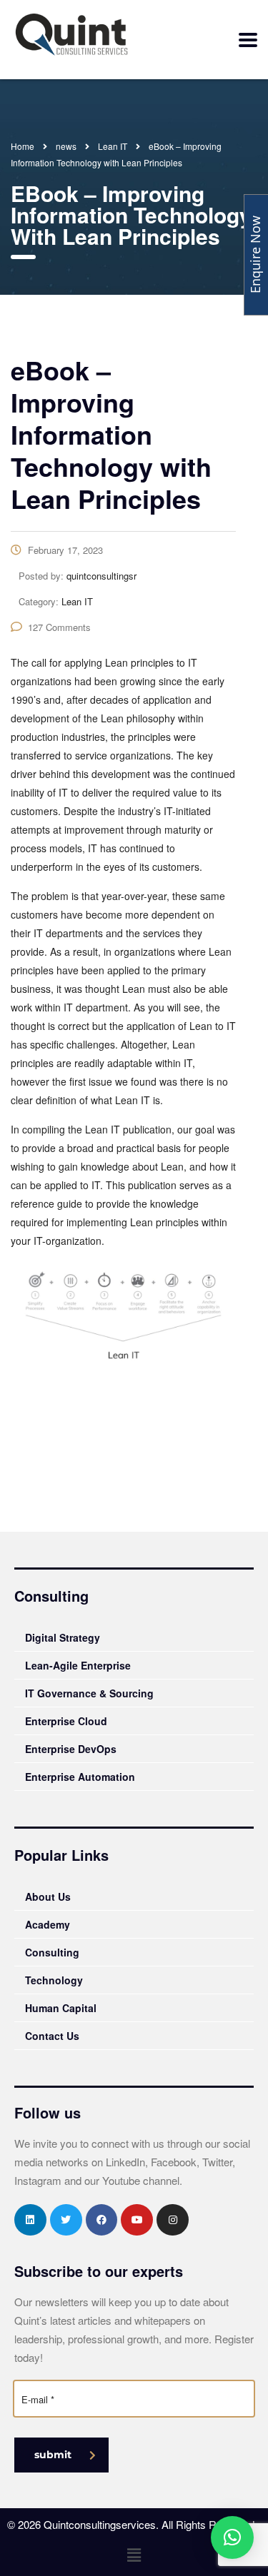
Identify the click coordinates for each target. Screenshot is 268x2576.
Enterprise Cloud (66, 1721)
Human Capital (61, 2008)
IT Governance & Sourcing (89, 1693)
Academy (48, 1924)
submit (53, 2455)
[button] (134, 2555)
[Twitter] (66, 2220)
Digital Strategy (63, 1637)
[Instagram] (173, 2220)
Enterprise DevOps (71, 1749)
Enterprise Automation (80, 1777)
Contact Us (52, 2036)
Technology (54, 1980)
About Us (48, 1896)
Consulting (52, 1952)
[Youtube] (137, 2220)
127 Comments (59, 627)
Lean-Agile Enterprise (78, 1665)
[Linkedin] (30, 2220)
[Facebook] (102, 2220)
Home (23, 146)
